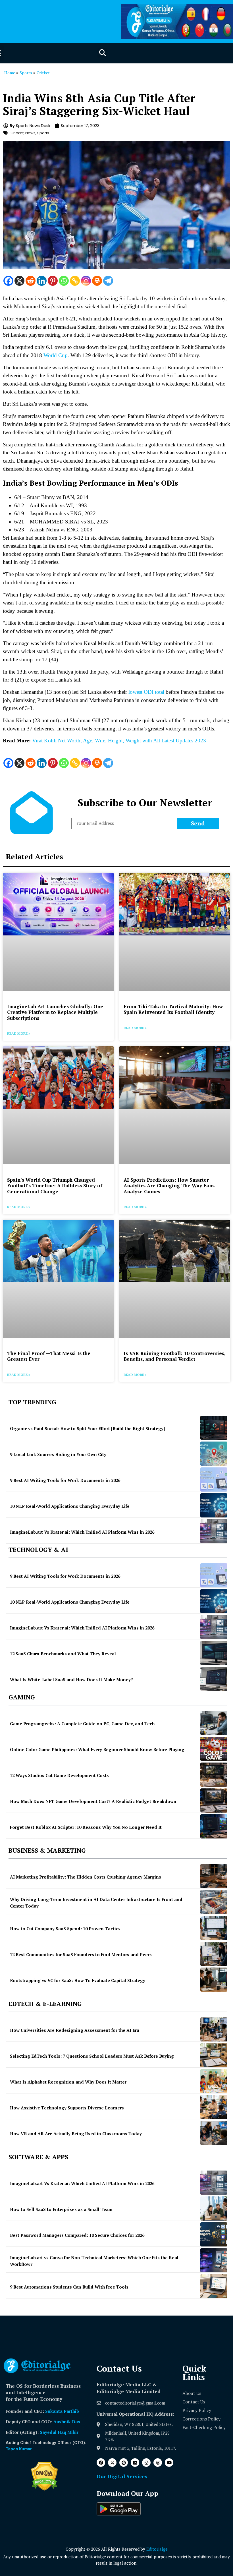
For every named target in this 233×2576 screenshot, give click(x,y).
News (30, 133)
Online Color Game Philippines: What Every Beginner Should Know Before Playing (97, 1749)
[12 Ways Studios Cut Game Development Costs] (214, 1775)
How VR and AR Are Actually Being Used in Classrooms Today (76, 2134)
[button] (102, 53)
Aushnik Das (67, 2422)
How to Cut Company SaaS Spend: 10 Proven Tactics (65, 1929)
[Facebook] (8, 281)
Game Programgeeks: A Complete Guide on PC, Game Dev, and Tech (82, 1724)
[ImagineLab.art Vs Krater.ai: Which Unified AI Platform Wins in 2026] (214, 1531)
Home (10, 73)
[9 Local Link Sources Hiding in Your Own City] (214, 1454)
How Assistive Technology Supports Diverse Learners (67, 2108)
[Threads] (158, 2463)
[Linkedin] (42, 281)
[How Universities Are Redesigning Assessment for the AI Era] (214, 2029)
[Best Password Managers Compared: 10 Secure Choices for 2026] (214, 2234)
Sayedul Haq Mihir (59, 2432)
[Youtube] (169, 2463)
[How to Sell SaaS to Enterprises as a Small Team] (214, 2209)
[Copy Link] (75, 281)
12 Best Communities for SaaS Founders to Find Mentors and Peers (81, 1954)
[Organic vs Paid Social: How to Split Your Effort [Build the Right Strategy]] (214, 1428)
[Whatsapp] (64, 281)
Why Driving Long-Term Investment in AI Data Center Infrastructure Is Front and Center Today (96, 1903)
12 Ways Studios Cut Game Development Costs (59, 1775)
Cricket (43, 73)
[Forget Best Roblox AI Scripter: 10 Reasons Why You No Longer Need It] (214, 1826)
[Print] (97, 281)
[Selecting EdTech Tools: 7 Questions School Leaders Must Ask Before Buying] (214, 2055)
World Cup (56, 355)
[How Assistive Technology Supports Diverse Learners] (214, 2107)
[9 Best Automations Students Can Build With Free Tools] (214, 2286)
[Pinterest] (53, 281)
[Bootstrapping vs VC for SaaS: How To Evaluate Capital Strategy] (214, 1980)
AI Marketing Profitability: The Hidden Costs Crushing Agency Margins (86, 1877)
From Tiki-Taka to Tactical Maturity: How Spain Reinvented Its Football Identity (173, 1009)
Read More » (19, 1033)
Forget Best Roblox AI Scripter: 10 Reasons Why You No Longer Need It (86, 1827)
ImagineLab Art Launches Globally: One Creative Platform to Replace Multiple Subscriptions (55, 1012)
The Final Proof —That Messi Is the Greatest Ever (49, 1356)
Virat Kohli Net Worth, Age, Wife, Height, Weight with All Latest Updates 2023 (119, 741)
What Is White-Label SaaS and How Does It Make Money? (71, 1680)
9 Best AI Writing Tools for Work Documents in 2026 (65, 1480)
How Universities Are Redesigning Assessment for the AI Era (75, 2030)
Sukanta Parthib (62, 2411)
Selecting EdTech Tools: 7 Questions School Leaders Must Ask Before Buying (92, 2056)
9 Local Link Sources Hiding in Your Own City (58, 1454)
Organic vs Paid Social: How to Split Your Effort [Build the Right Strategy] (87, 1428)
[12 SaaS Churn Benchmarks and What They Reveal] (214, 1653)
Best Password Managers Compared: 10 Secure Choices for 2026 (77, 2235)
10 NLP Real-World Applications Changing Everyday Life (70, 1506)
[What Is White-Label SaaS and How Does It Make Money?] (214, 1679)
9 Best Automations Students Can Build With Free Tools (69, 2287)
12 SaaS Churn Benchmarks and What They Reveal (63, 1654)
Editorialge (157, 2549)
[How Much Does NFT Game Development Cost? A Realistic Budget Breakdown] (214, 1800)
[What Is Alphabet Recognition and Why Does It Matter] (214, 2081)
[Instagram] (86, 281)
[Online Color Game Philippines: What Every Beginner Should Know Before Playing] (214, 1749)
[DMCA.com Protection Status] (44, 2489)
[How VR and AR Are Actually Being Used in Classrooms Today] (214, 2133)
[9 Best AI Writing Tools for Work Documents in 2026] (214, 1479)
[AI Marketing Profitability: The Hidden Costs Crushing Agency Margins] (214, 1876)
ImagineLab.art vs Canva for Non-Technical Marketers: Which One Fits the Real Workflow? (94, 2261)
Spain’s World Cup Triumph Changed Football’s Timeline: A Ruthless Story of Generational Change (55, 1186)
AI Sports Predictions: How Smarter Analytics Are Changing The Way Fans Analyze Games (169, 1186)
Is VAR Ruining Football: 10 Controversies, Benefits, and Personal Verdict (174, 1356)
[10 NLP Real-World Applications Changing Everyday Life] (214, 1505)
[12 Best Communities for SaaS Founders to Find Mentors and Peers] (214, 1954)
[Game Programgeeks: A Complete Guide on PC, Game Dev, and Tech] (214, 1723)
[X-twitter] (112, 2463)
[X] (19, 281)
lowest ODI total (146, 692)
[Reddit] (31, 281)
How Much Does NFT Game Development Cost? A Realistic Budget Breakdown (93, 1801)
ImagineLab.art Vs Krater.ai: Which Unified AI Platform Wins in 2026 (82, 1532)
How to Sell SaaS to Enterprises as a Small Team (61, 2209)
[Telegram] (108, 281)
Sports (26, 73)
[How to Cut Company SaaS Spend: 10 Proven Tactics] (214, 1928)
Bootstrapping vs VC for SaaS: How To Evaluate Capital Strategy (78, 1980)
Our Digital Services (122, 2476)
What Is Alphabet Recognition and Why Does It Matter (68, 2082)
